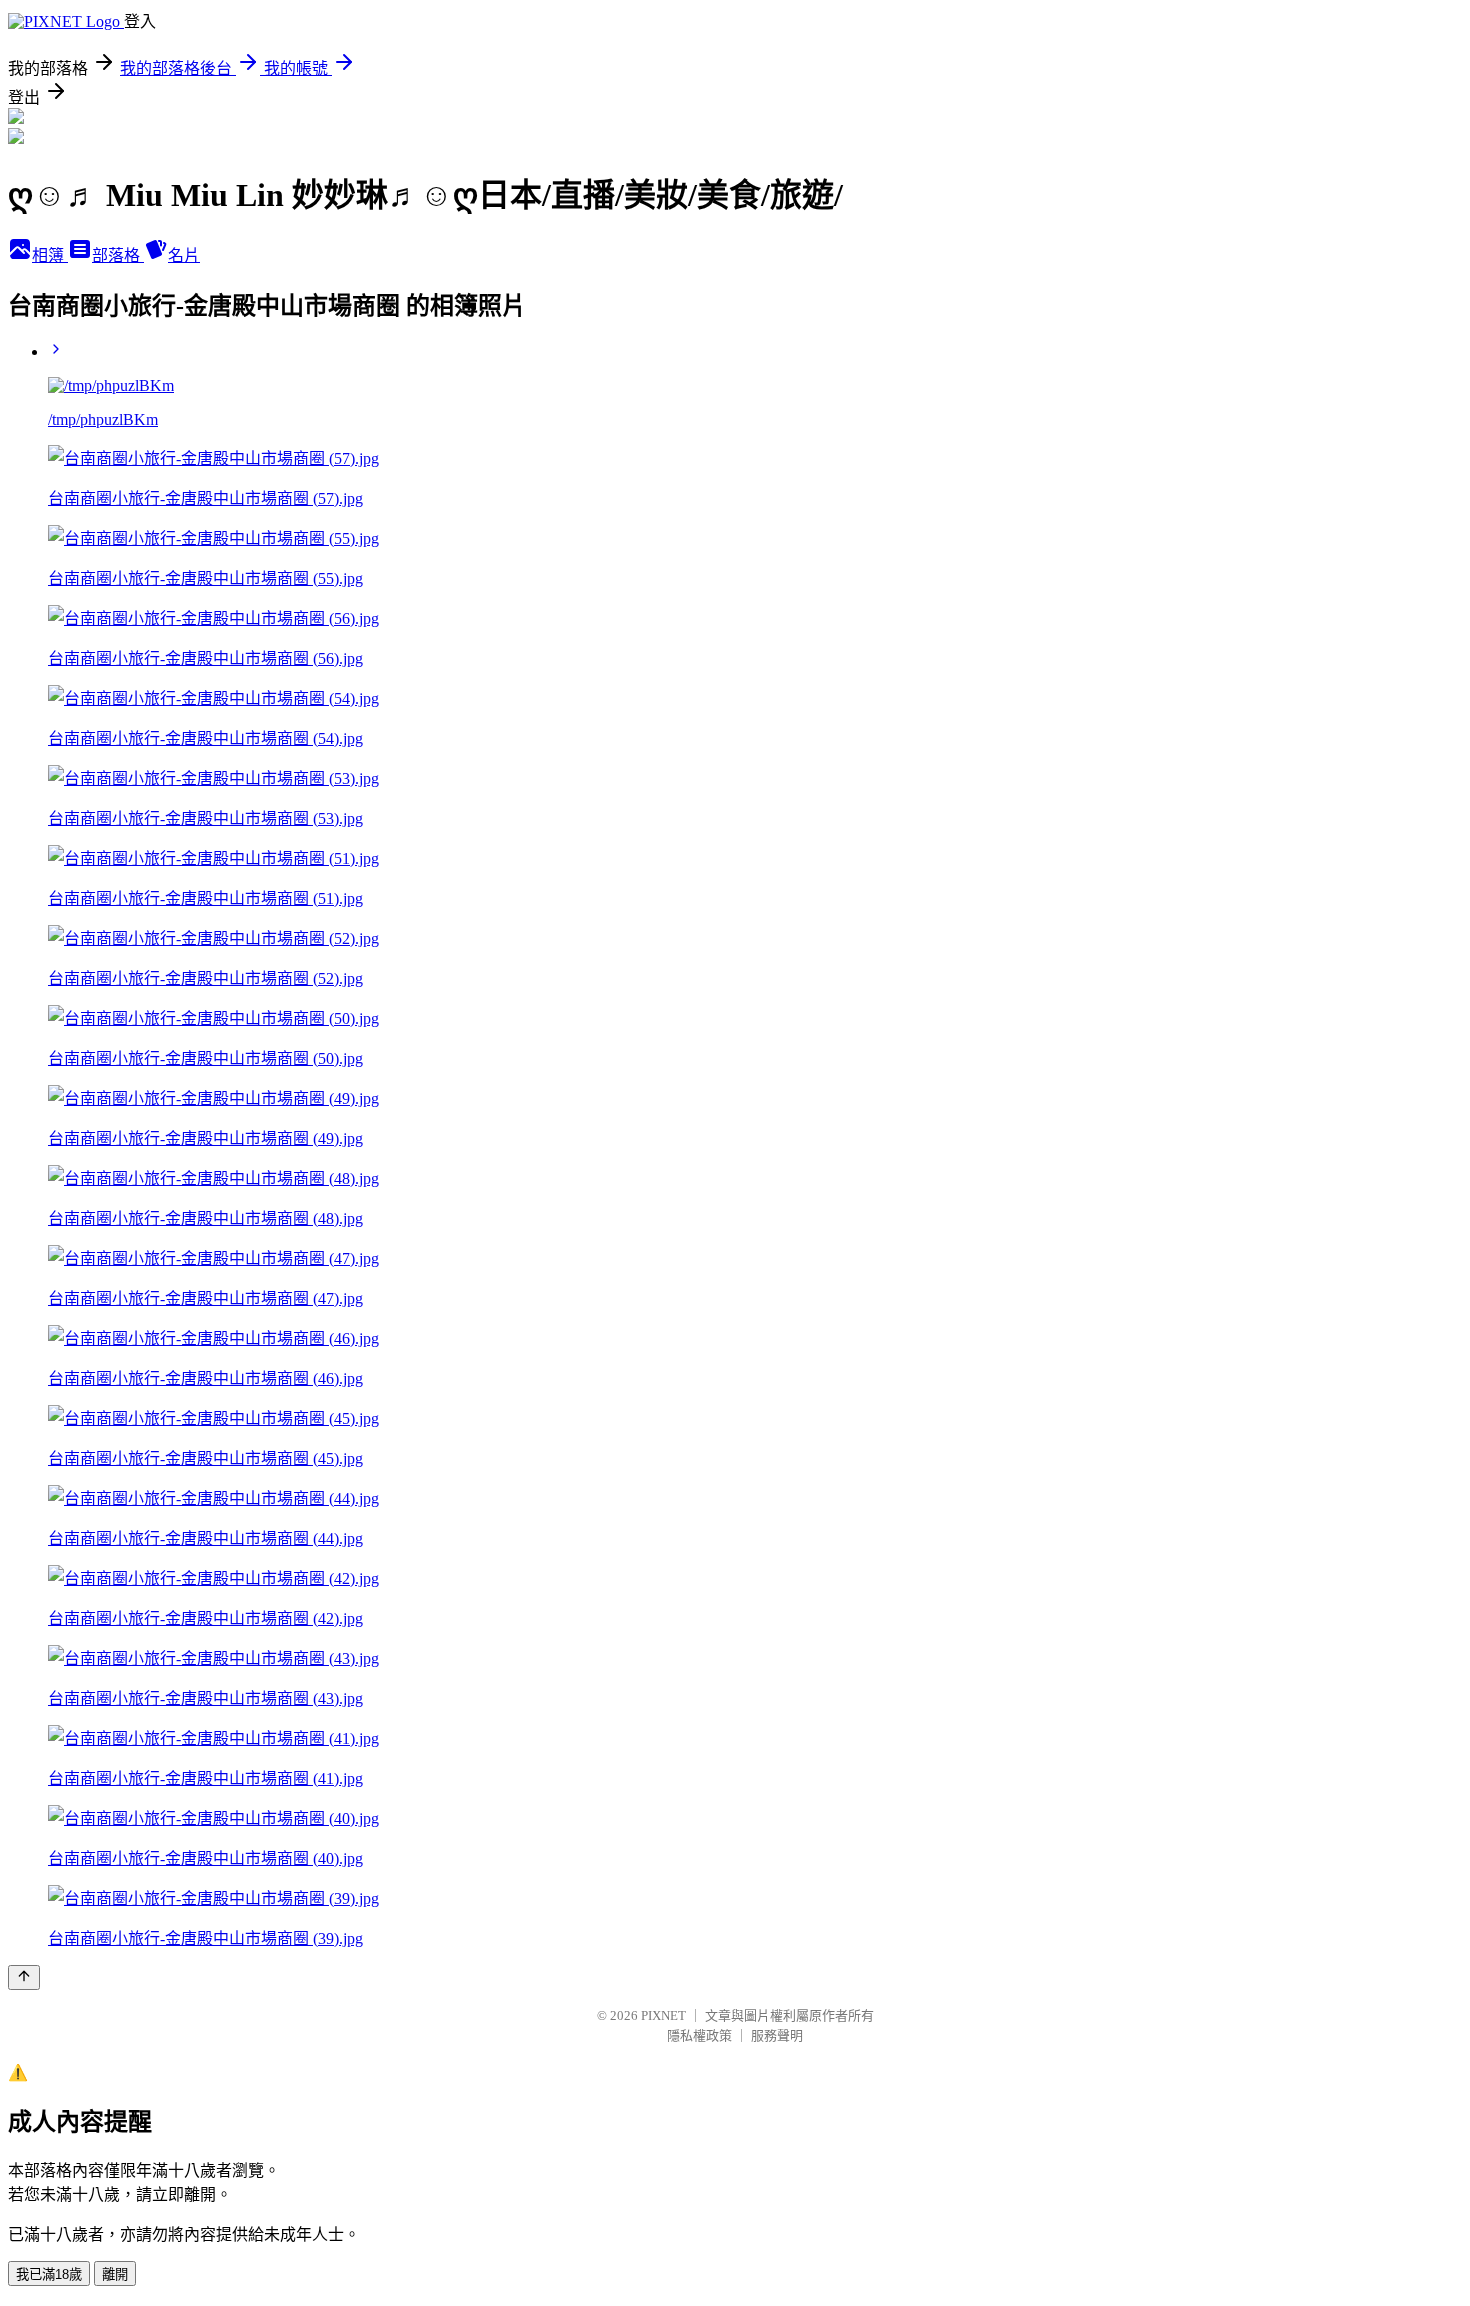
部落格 (118, 255)
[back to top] (24, 1977)
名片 (184, 255)
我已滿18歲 (49, 2274)
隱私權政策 (699, 2035)
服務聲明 (777, 2035)
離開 (115, 2274)
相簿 (50, 255)
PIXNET (663, 2015)
